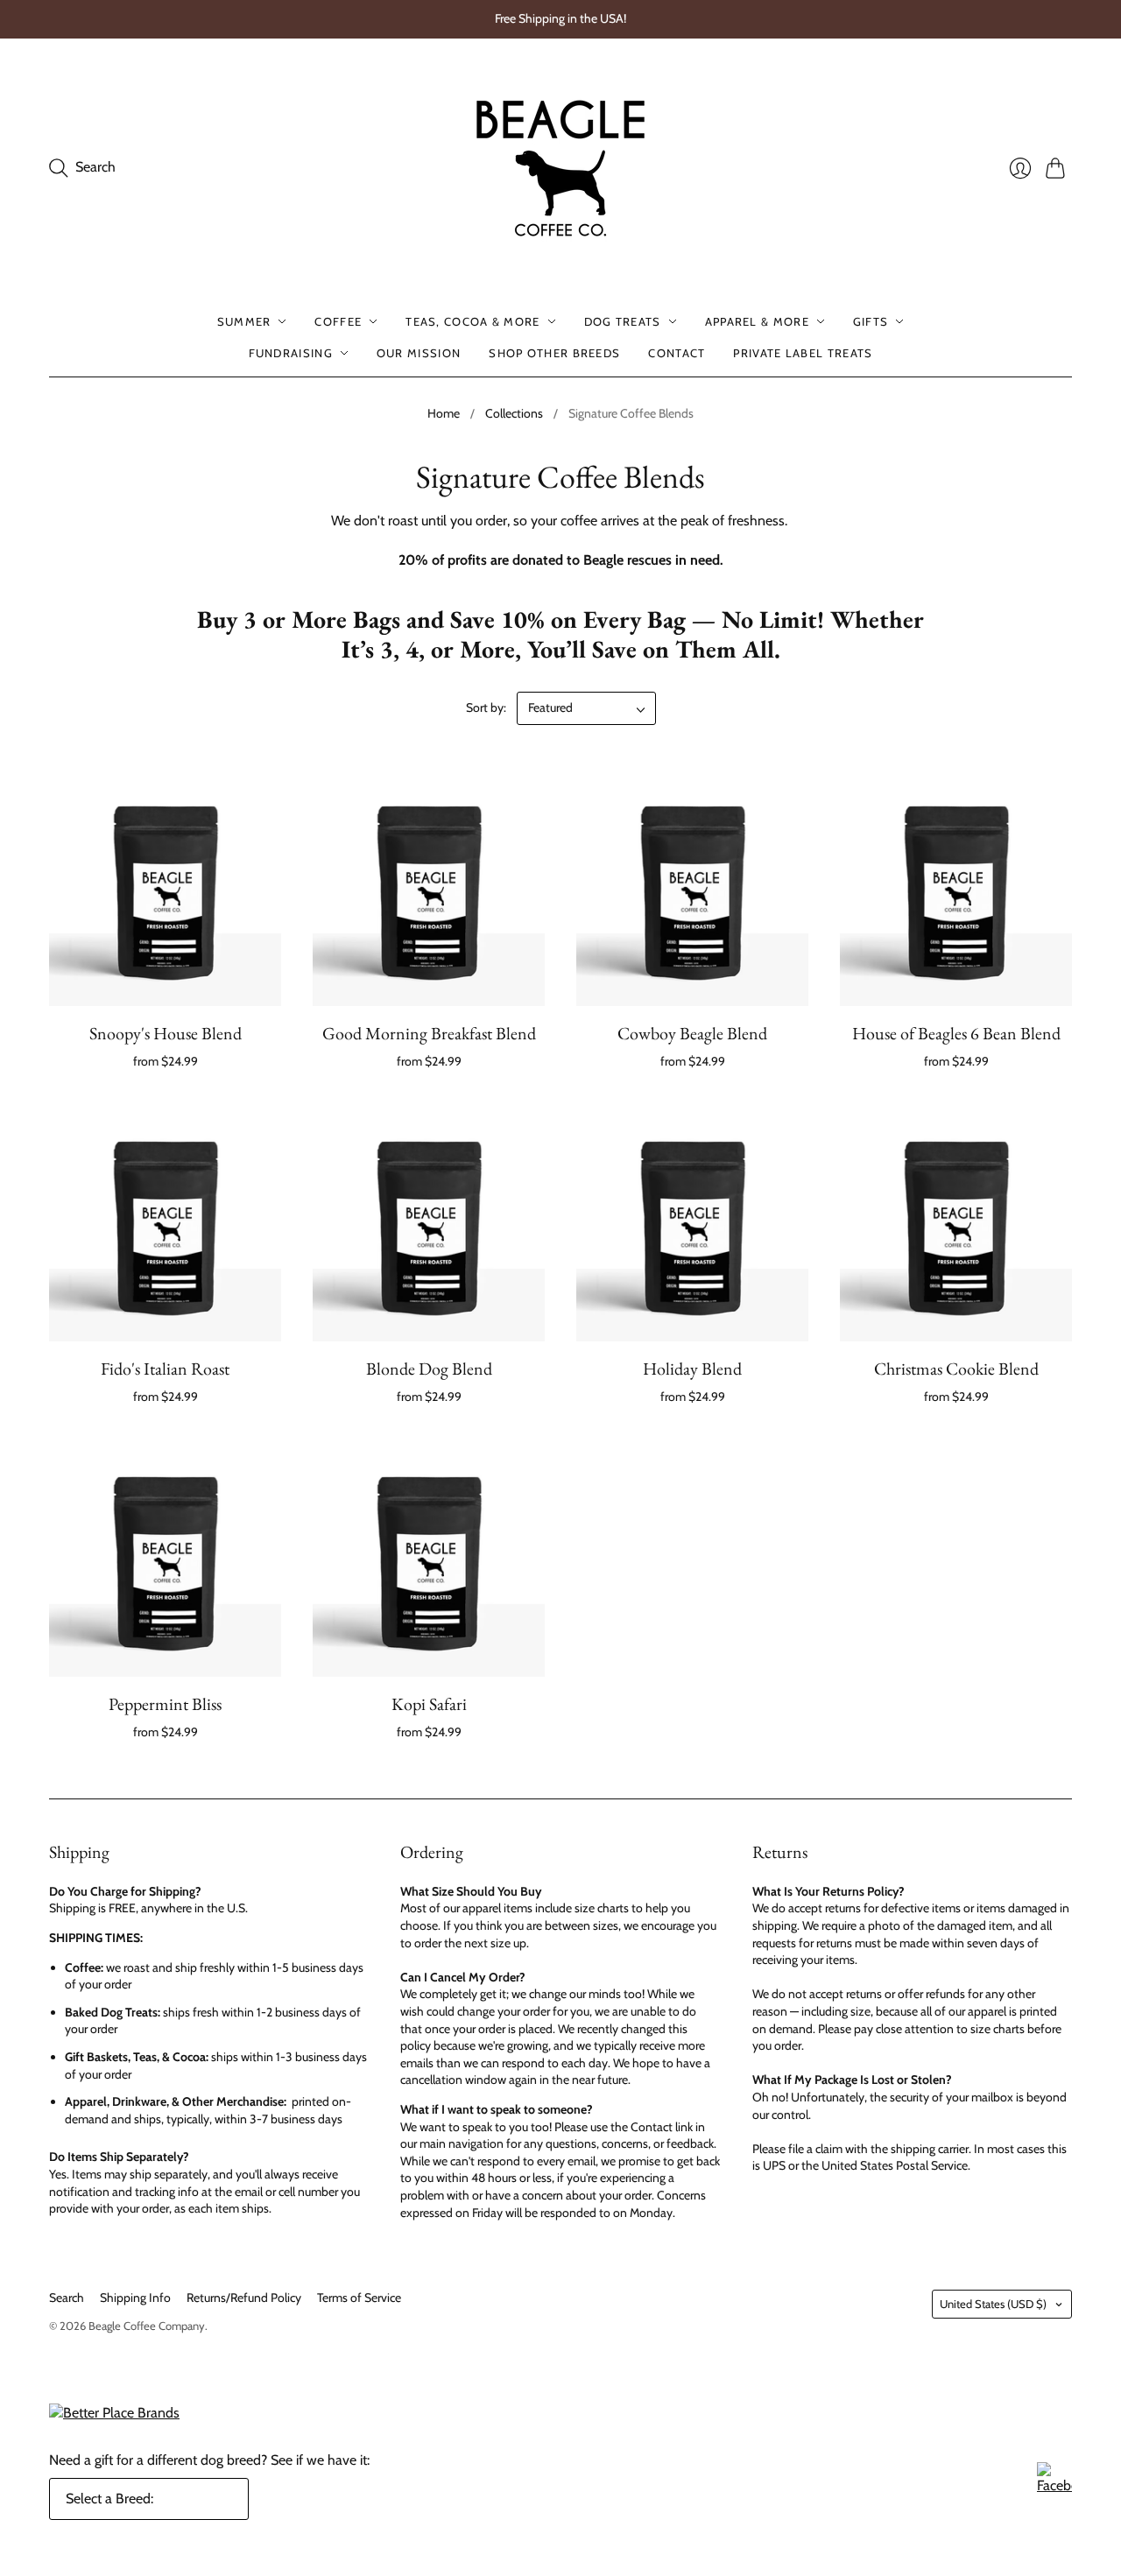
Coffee (338, 321)
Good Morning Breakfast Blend (429, 1033)
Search (67, 2298)
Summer (244, 321)
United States (993, 2304)
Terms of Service (359, 2298)
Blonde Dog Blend (429, 1369)
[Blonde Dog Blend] (429, 1225)
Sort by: (486, 707)
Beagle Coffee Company (147, 2326)
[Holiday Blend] (692, 1225)
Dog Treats (623, 321)
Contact (677, 353)
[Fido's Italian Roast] (165, 1225)
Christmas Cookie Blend (956, 1369)
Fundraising (291, 353)
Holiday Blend (692, 1369)
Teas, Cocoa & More (472, 321)
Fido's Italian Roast (165, 1369)
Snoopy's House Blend (166, 1033)
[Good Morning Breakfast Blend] (429, 890)
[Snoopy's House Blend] (165, 890)
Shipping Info (135, 2298)
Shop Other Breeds (554, 353)
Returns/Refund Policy (244, 2298)
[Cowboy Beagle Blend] (692, 890)
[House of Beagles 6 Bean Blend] (956, 890)
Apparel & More (757, 321)
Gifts (871, 321)
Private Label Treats (803, 353)
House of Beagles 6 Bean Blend (956, 1033)
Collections (514, 413)
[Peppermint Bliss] (165, 1561)
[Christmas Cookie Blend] (956, 1225)
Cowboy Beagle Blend (692, 1033)
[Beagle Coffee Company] (560, 168)
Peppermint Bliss (165, 1704)
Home (444, 413)
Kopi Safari (429, 1704)
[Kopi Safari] (429, 1561)
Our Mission (419, 353)
